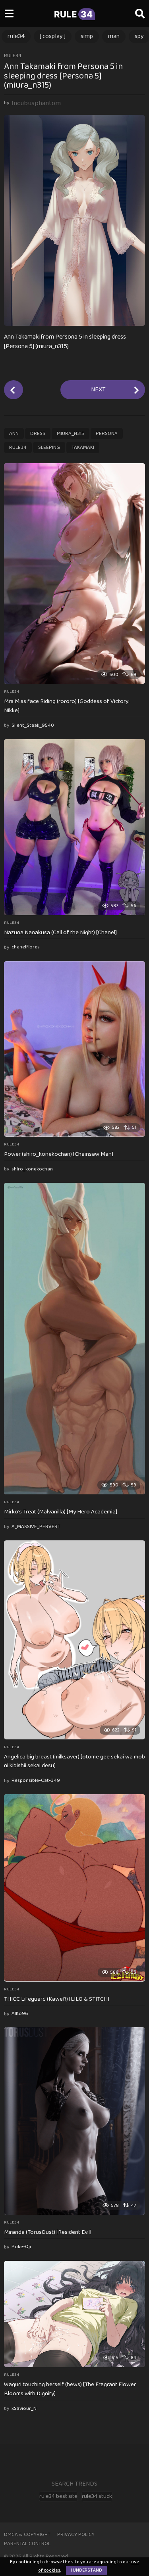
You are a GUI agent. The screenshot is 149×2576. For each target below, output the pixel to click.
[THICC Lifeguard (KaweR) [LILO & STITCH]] (74, 1888)
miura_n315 (71, 434)
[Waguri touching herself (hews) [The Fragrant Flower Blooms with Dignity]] (74, 2314)
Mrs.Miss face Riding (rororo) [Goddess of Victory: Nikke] (67, 706)
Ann (14, 434)
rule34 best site (58, 2496)
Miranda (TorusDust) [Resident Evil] (48, 2232)
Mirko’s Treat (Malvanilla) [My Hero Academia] (61, 1512)
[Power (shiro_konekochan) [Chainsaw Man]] (74, 1049)
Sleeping (49, 447)
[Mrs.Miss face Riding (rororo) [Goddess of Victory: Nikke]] (74, 574)
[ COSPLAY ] (53, 36)
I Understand (86, 2570)
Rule (73, 14)
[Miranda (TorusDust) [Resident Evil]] (74, 2121)
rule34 (16, 36)
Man (114, 36)
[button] (9, 14)
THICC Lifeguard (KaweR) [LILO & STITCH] (57, 1999)
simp (87, 36)
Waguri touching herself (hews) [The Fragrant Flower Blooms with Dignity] (70, 2389)
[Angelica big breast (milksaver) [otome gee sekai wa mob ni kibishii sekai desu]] (74, 1640)
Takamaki (83, 447)
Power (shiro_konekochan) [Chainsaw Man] (59, 1154)
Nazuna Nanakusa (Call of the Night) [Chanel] (60, 933)
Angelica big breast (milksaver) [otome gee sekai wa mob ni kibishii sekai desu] (74, 1761)
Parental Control (27, 2544)
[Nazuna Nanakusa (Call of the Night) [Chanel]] (74, 827)
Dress (38, 434)
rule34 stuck (97, 2496)
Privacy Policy (76, 2535)
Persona (107, 434)
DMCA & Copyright (27, 2535)
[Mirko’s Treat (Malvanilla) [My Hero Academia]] (74, 1339)
